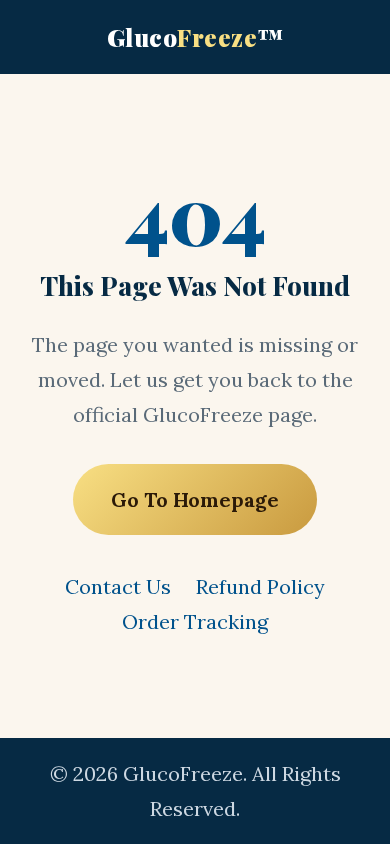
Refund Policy (260, 586)
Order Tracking (195, 621)
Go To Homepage (195, 499)
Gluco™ (195, 37)
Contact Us (118, 586)
